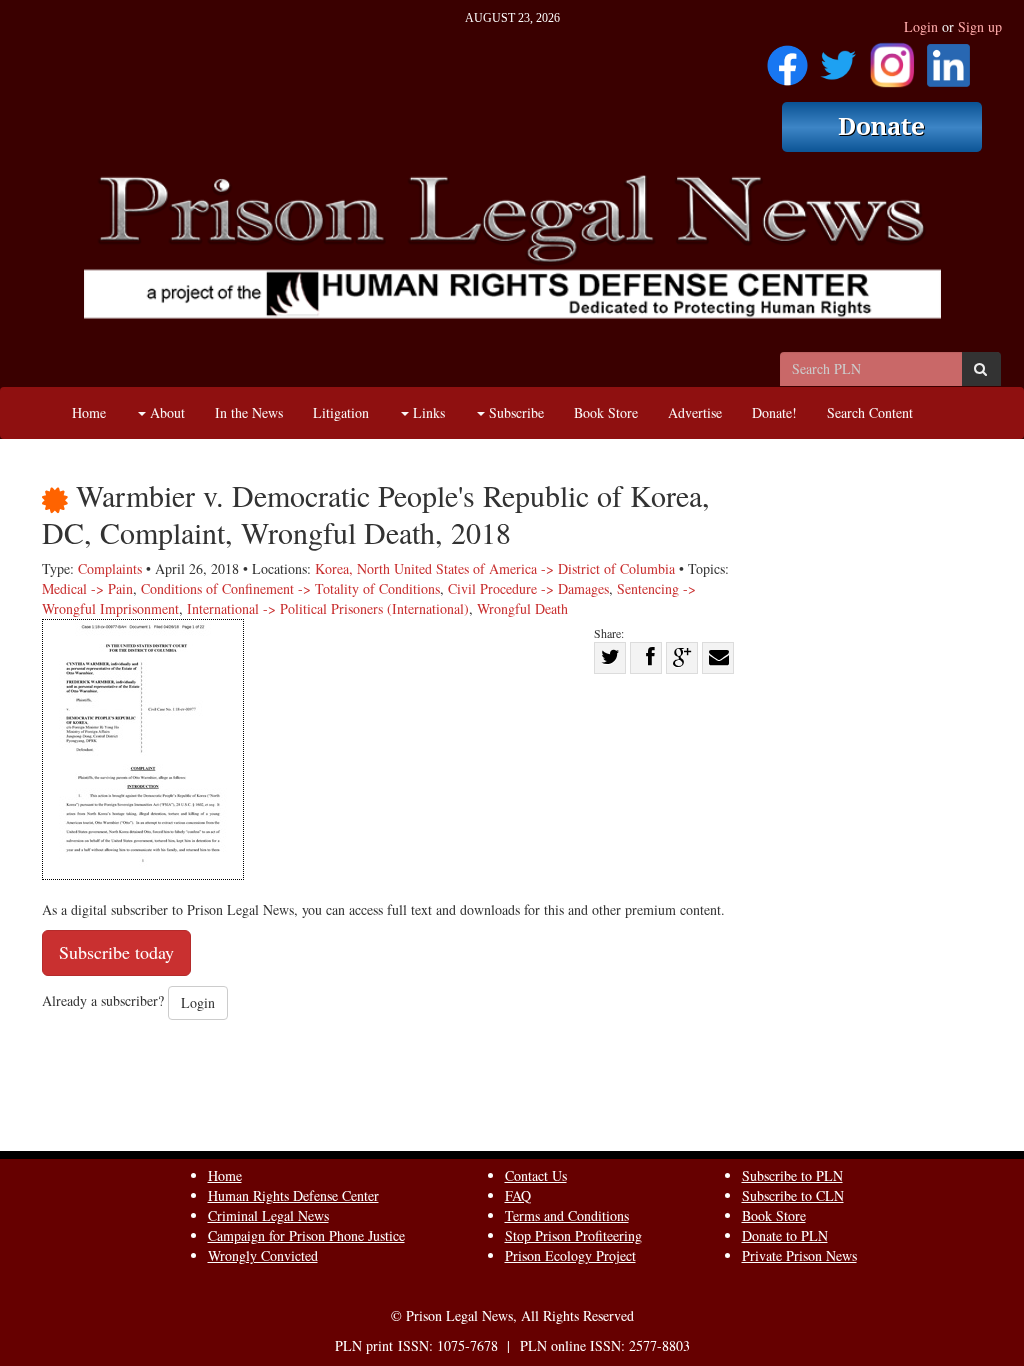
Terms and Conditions (567, 1215)
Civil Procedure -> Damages (528, 588)
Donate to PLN (785, 1235)
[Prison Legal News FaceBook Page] (787, 58)
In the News (249, 412)
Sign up (980, 26)
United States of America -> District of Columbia (534, 568)
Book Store (606, 412)
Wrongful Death (522, 608)
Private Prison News (799, 1255)
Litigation (341, 412)
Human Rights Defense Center (293, 1195)
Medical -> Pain (87, 588)
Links (427, 412)
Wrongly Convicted (263, 1255)
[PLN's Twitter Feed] (838, 58)
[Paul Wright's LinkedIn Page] (948, 58)
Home (89, 412)
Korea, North (352, 568)
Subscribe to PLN (792, 1175)
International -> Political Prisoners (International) (328, 608)
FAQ (518, 1195)
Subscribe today (116, 952)
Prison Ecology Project (570, 1255)
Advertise (695, 412)
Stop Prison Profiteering (573, 1235)
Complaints (110, 568)
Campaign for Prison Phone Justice (306, 1235)
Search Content (870, 412)
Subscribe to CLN (793, 1195)
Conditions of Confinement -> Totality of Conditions (290, 588)
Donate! (774, 412)
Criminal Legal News (268, 1215)
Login (921, 26)
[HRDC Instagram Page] (892, 58)
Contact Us (536, 1175)
